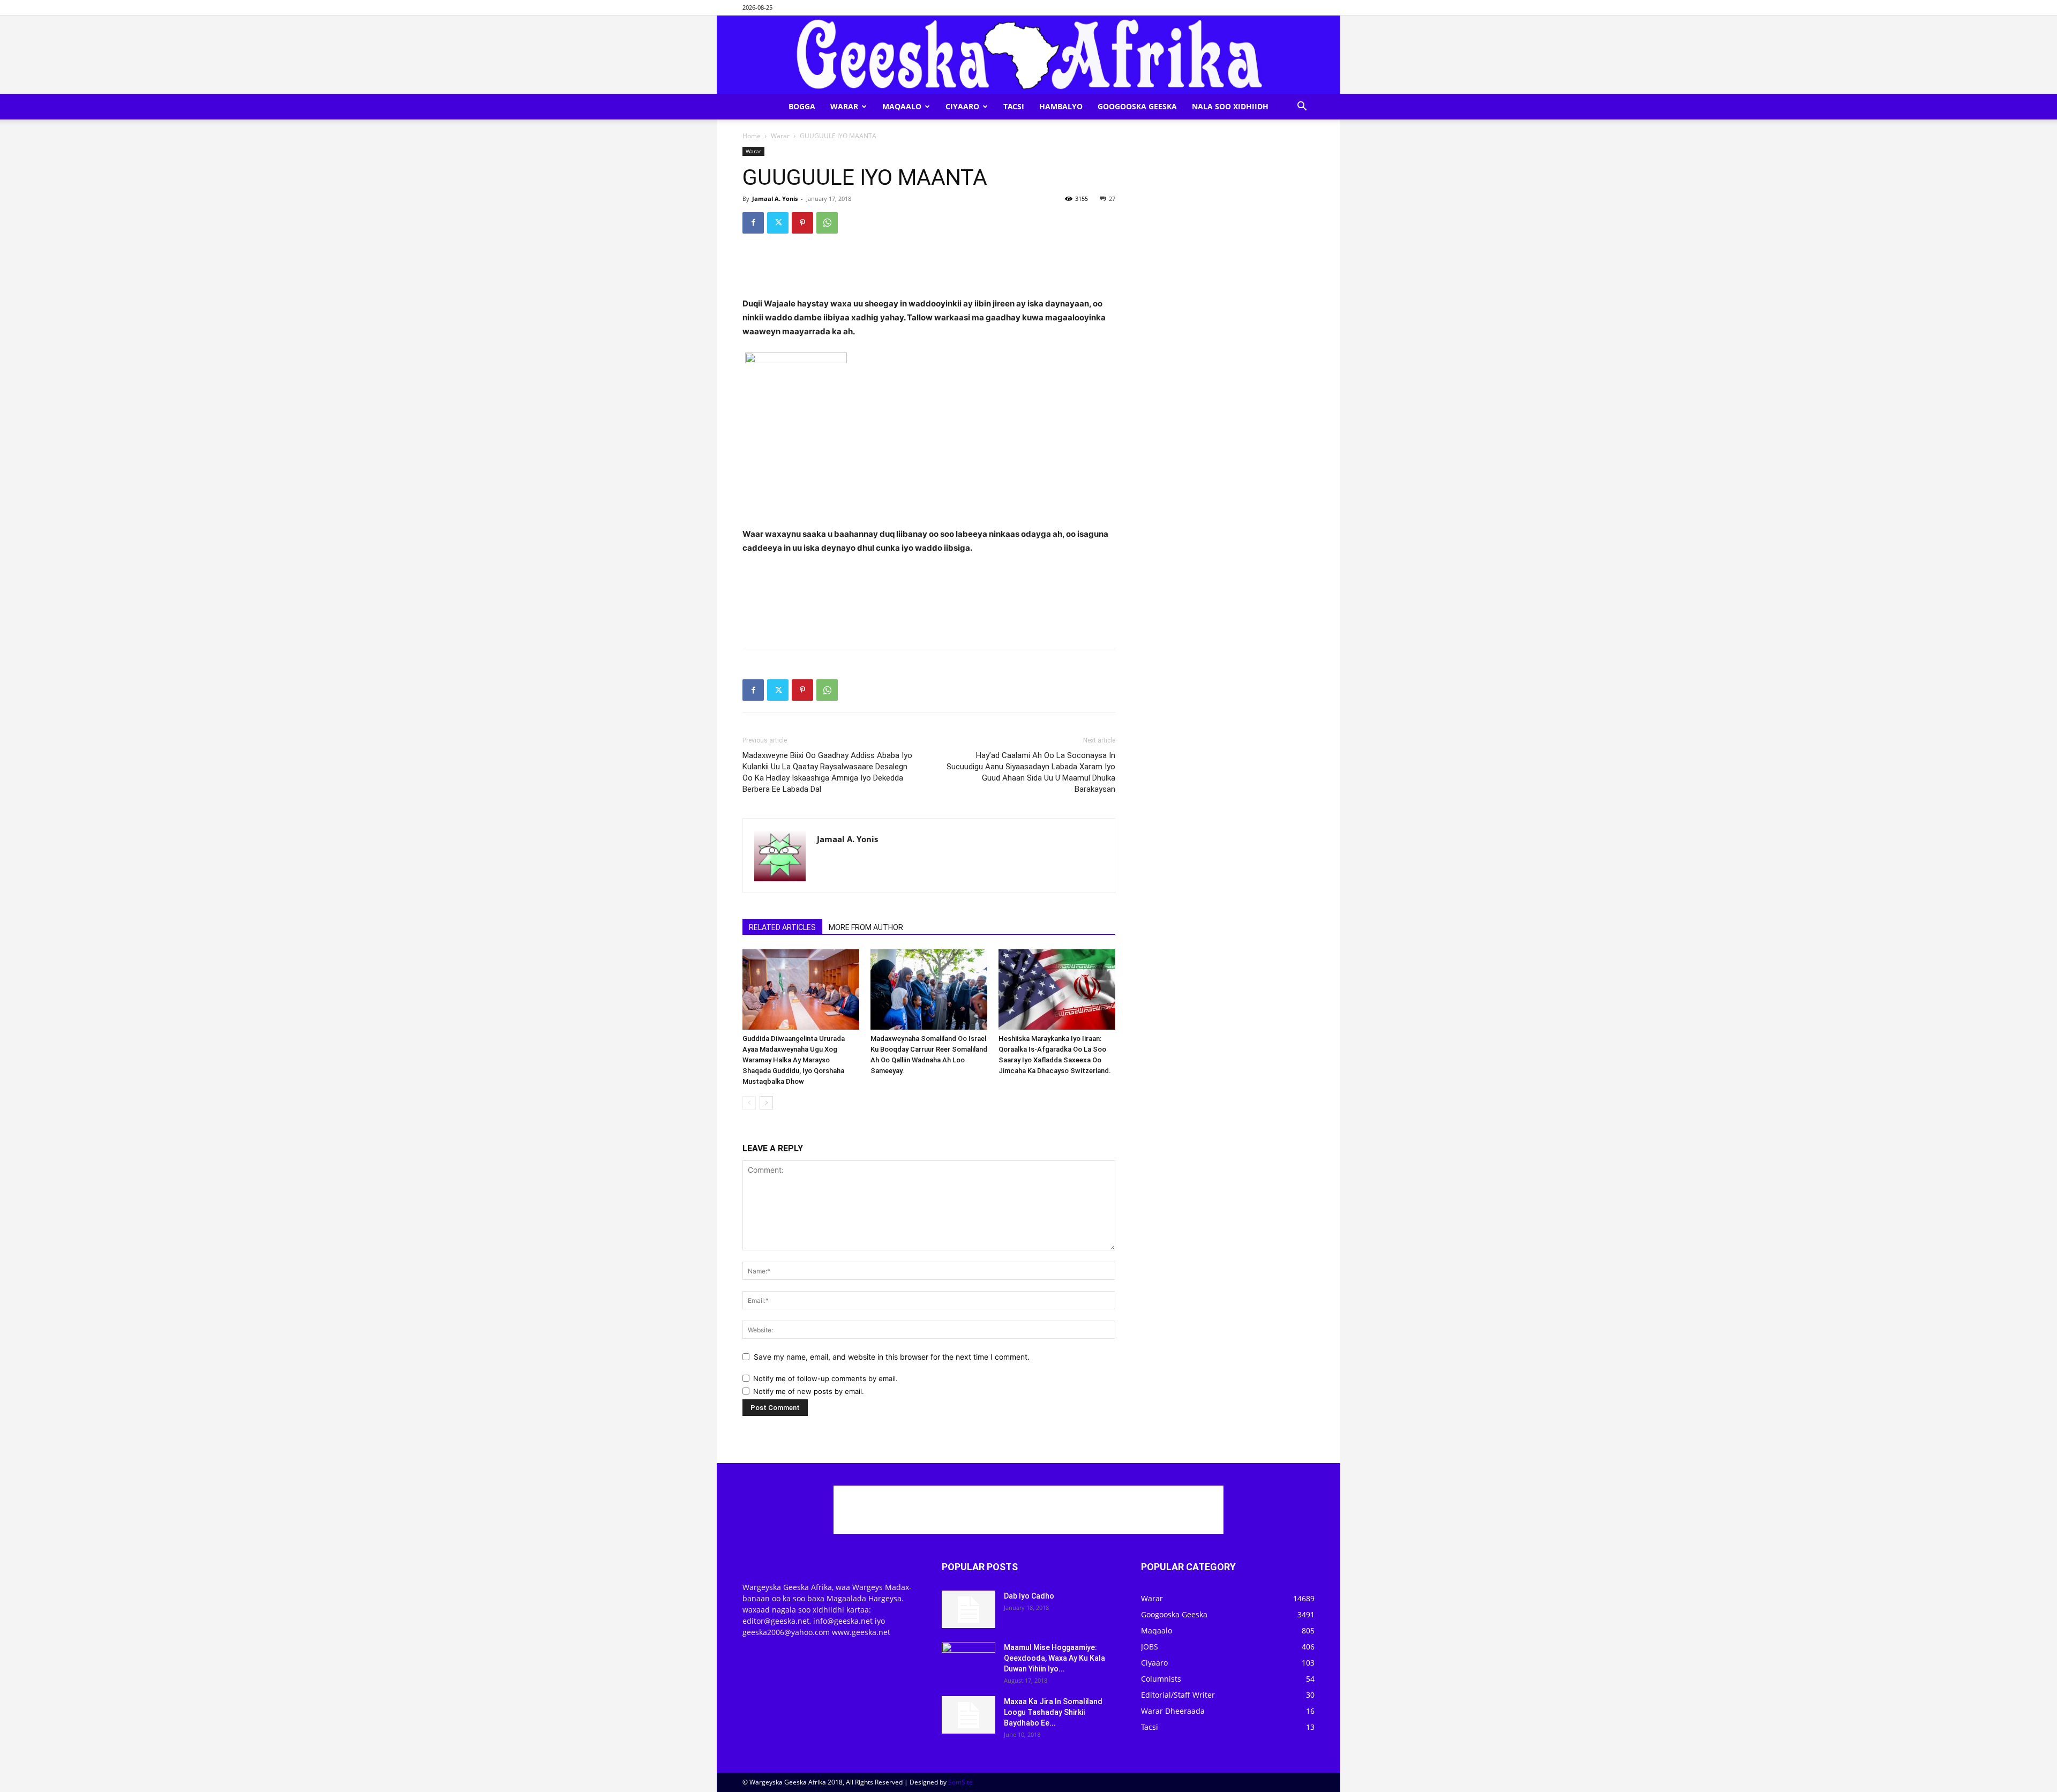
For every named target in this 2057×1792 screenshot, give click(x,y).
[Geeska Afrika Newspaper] (1028, 55)
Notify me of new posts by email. (809, 1391)
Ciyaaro (962, 106)
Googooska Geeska (1137, 106)
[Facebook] (753, 223)
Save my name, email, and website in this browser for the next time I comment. (892, 1357)
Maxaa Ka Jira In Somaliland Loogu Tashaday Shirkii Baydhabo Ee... (1053, 1712)
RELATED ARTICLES (782, 927)
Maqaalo (902, 106)
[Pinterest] (802, 223)
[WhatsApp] (827, 223)
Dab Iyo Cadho (1029, 1596)
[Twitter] (778, 223)
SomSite (960, 1782)
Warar (844, 106)
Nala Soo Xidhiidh (1230, 106)
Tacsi (1014, 106)
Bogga (802, 106)
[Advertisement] (929, 269)
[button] (1302, 107)
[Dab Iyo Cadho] (969, 1609)
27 (1112, 198)
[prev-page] (749, 1103)
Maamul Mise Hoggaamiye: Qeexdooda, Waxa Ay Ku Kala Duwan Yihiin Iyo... (1054, 1658)
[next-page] (766, 1103)
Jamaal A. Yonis (775, 198)
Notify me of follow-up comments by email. (825, 1378)
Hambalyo (1061, 106)
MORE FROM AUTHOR (866, 927)
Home (752, 136)
